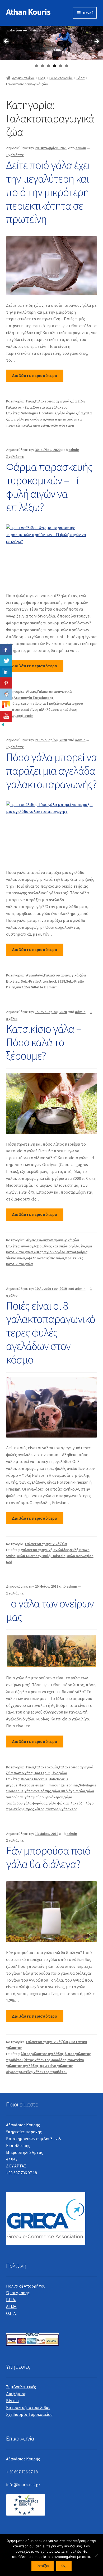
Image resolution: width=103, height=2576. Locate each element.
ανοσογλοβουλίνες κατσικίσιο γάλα (50, 1246)
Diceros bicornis (34, 1779)
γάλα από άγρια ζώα (69, 1791)
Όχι (64, 2566)
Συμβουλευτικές (21, 2387)
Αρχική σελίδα (23, 78)
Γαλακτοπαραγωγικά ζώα (56, 401)
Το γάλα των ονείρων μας (50, 1610)
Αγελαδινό (35, 975)
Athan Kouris (28, 12)
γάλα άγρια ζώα (70, 413)
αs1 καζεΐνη (52, 703)
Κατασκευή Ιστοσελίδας (28, 2407)
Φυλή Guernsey (29, 1556)
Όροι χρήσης (18, 2293)
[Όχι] (96, 2555)
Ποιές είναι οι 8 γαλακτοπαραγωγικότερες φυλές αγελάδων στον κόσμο (51, 1332)
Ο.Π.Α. (11, 2313)
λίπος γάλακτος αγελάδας (42, 2054)
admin (81, 148)
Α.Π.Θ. (11, 2306)
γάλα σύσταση (62, 425)
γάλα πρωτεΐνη (36, 425)
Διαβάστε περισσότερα (35, 375)
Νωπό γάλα (23, 1773)
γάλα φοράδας (35, 1803)
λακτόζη (78, 1803)
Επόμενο (96, 42)
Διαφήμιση (16, 2394)
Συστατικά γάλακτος (50, 407)
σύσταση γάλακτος (61, 1809)
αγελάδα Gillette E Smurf (36, 987)
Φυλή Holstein (54, 1556)
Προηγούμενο (7, 42)
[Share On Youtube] (6, 716)
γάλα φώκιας (59, 1803)
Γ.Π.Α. (11, 2299)
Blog (42, 78)
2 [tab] (42, 66)
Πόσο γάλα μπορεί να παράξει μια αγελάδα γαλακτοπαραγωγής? (51, 770)
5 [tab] (61, 66)
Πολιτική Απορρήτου (26, 2286)
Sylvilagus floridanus (39, 413)
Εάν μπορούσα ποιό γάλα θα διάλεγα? (48, 1857)
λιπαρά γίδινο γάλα (50, 1252)
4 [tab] (55, 66)
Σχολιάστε (15, 155)
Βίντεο (12, 2400)
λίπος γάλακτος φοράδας (45, 2060)
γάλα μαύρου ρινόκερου (44, 1797)
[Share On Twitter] (6, 661)
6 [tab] (67, 66)
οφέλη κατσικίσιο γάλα (45, 1258)
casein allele (31, 703)
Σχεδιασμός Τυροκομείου (29, 2414)
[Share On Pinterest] (6, 683)
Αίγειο (31, 691)
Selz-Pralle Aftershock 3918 (43, 981)
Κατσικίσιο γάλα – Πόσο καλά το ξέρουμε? (44, 1042)
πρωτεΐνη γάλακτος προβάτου (42, 2072)
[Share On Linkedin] (6, 672)
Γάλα (81, 78)
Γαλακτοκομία (61, 78)
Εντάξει (43, 2566)
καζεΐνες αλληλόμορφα (43, 709)
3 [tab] (48, 66)
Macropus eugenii (33, 1785)
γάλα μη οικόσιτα (31, 419)
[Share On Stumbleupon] (6, 705)
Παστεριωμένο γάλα (50, 1773)
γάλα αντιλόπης (38, 1791)
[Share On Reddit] (6, 694)
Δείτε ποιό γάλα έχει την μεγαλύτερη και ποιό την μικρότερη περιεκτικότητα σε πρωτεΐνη (48, 192)
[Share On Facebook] (6, 650)
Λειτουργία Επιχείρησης (34, 698)
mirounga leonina (63, 1785)
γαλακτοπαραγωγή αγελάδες (45, 1550)
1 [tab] (36, 66)
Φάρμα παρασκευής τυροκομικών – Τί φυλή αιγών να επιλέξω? (49, 487)
